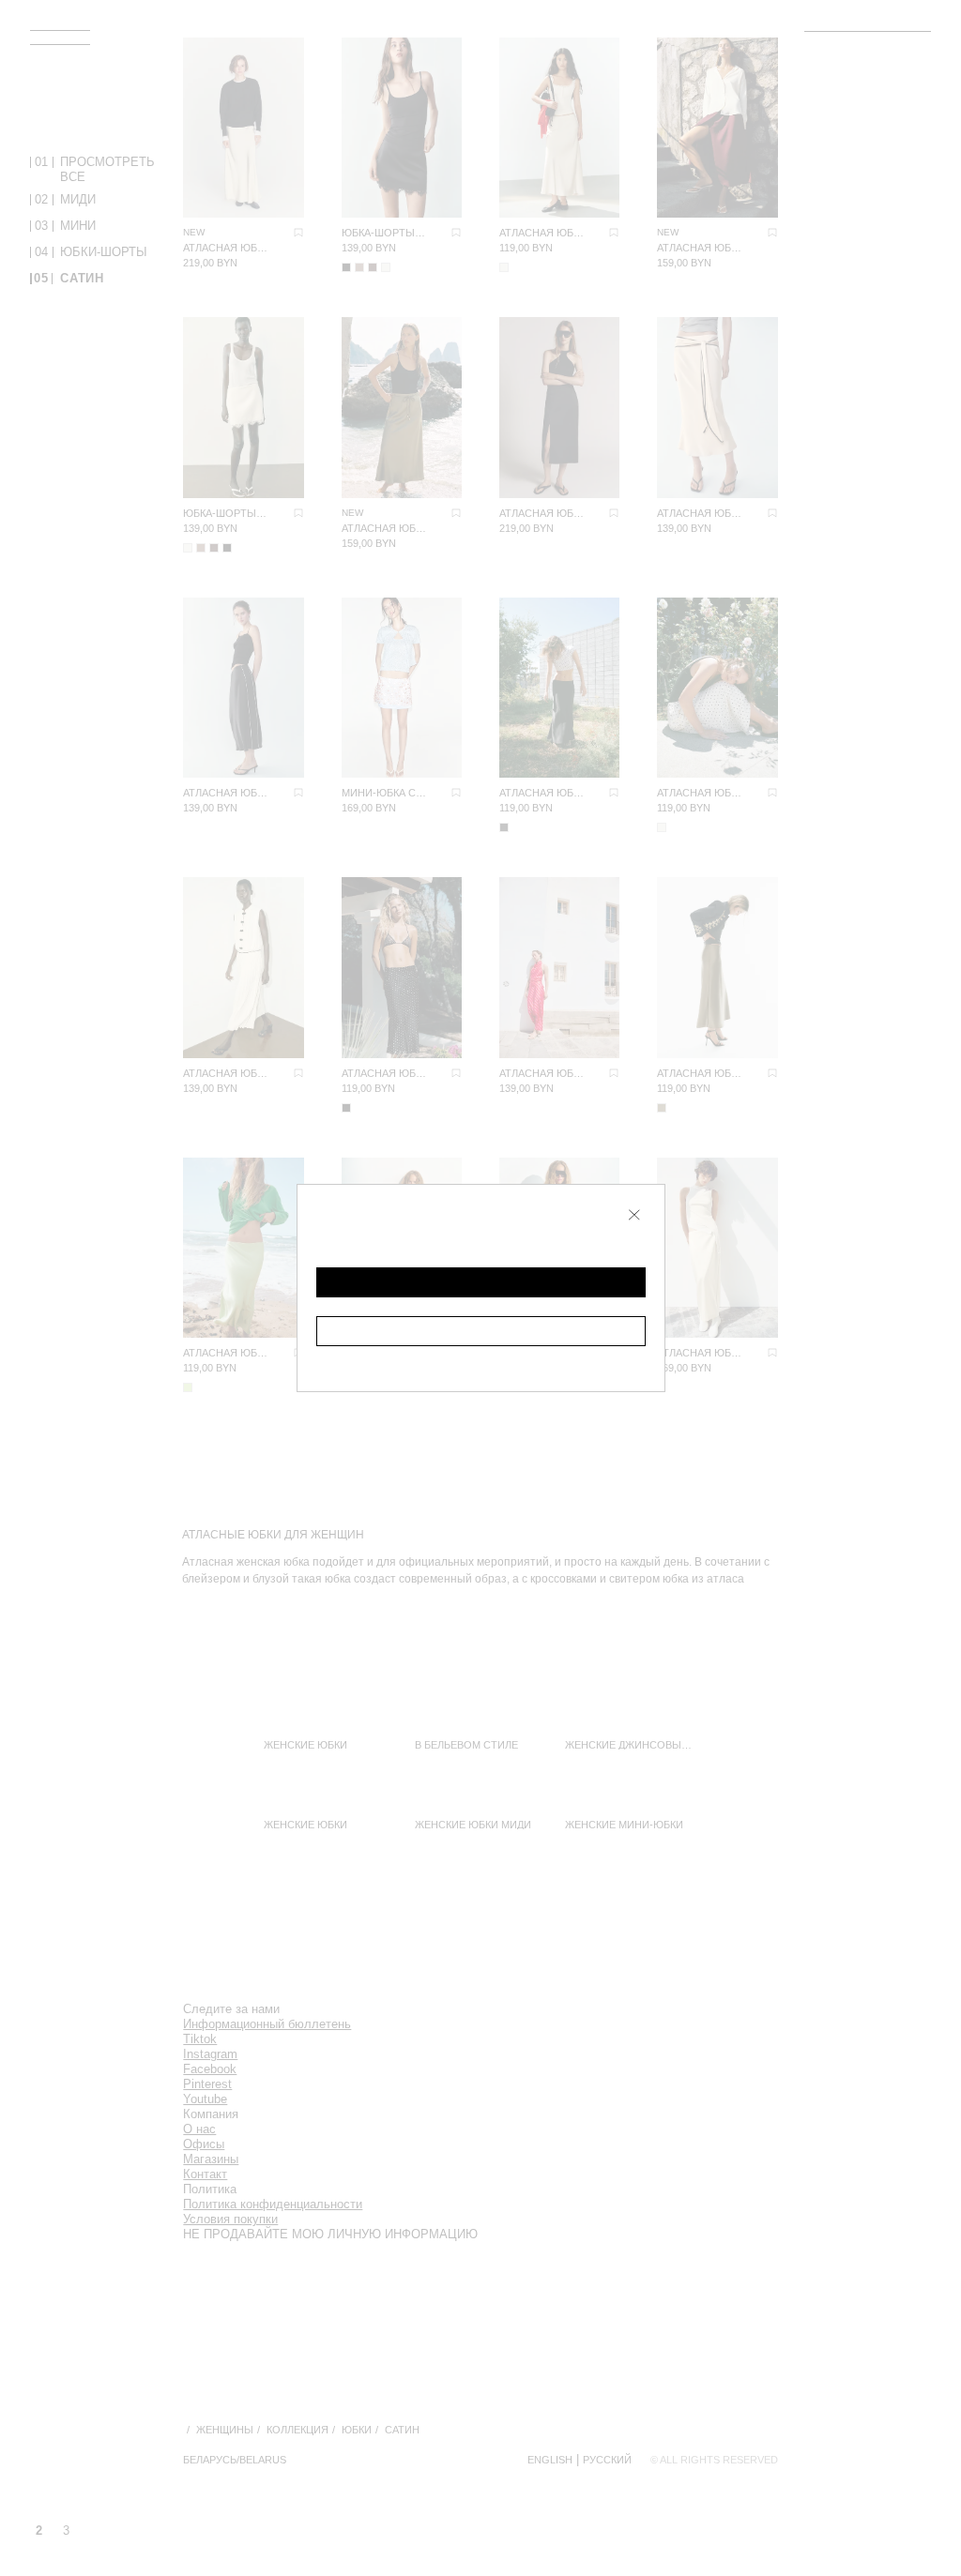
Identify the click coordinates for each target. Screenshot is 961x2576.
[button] (481, 1282)
